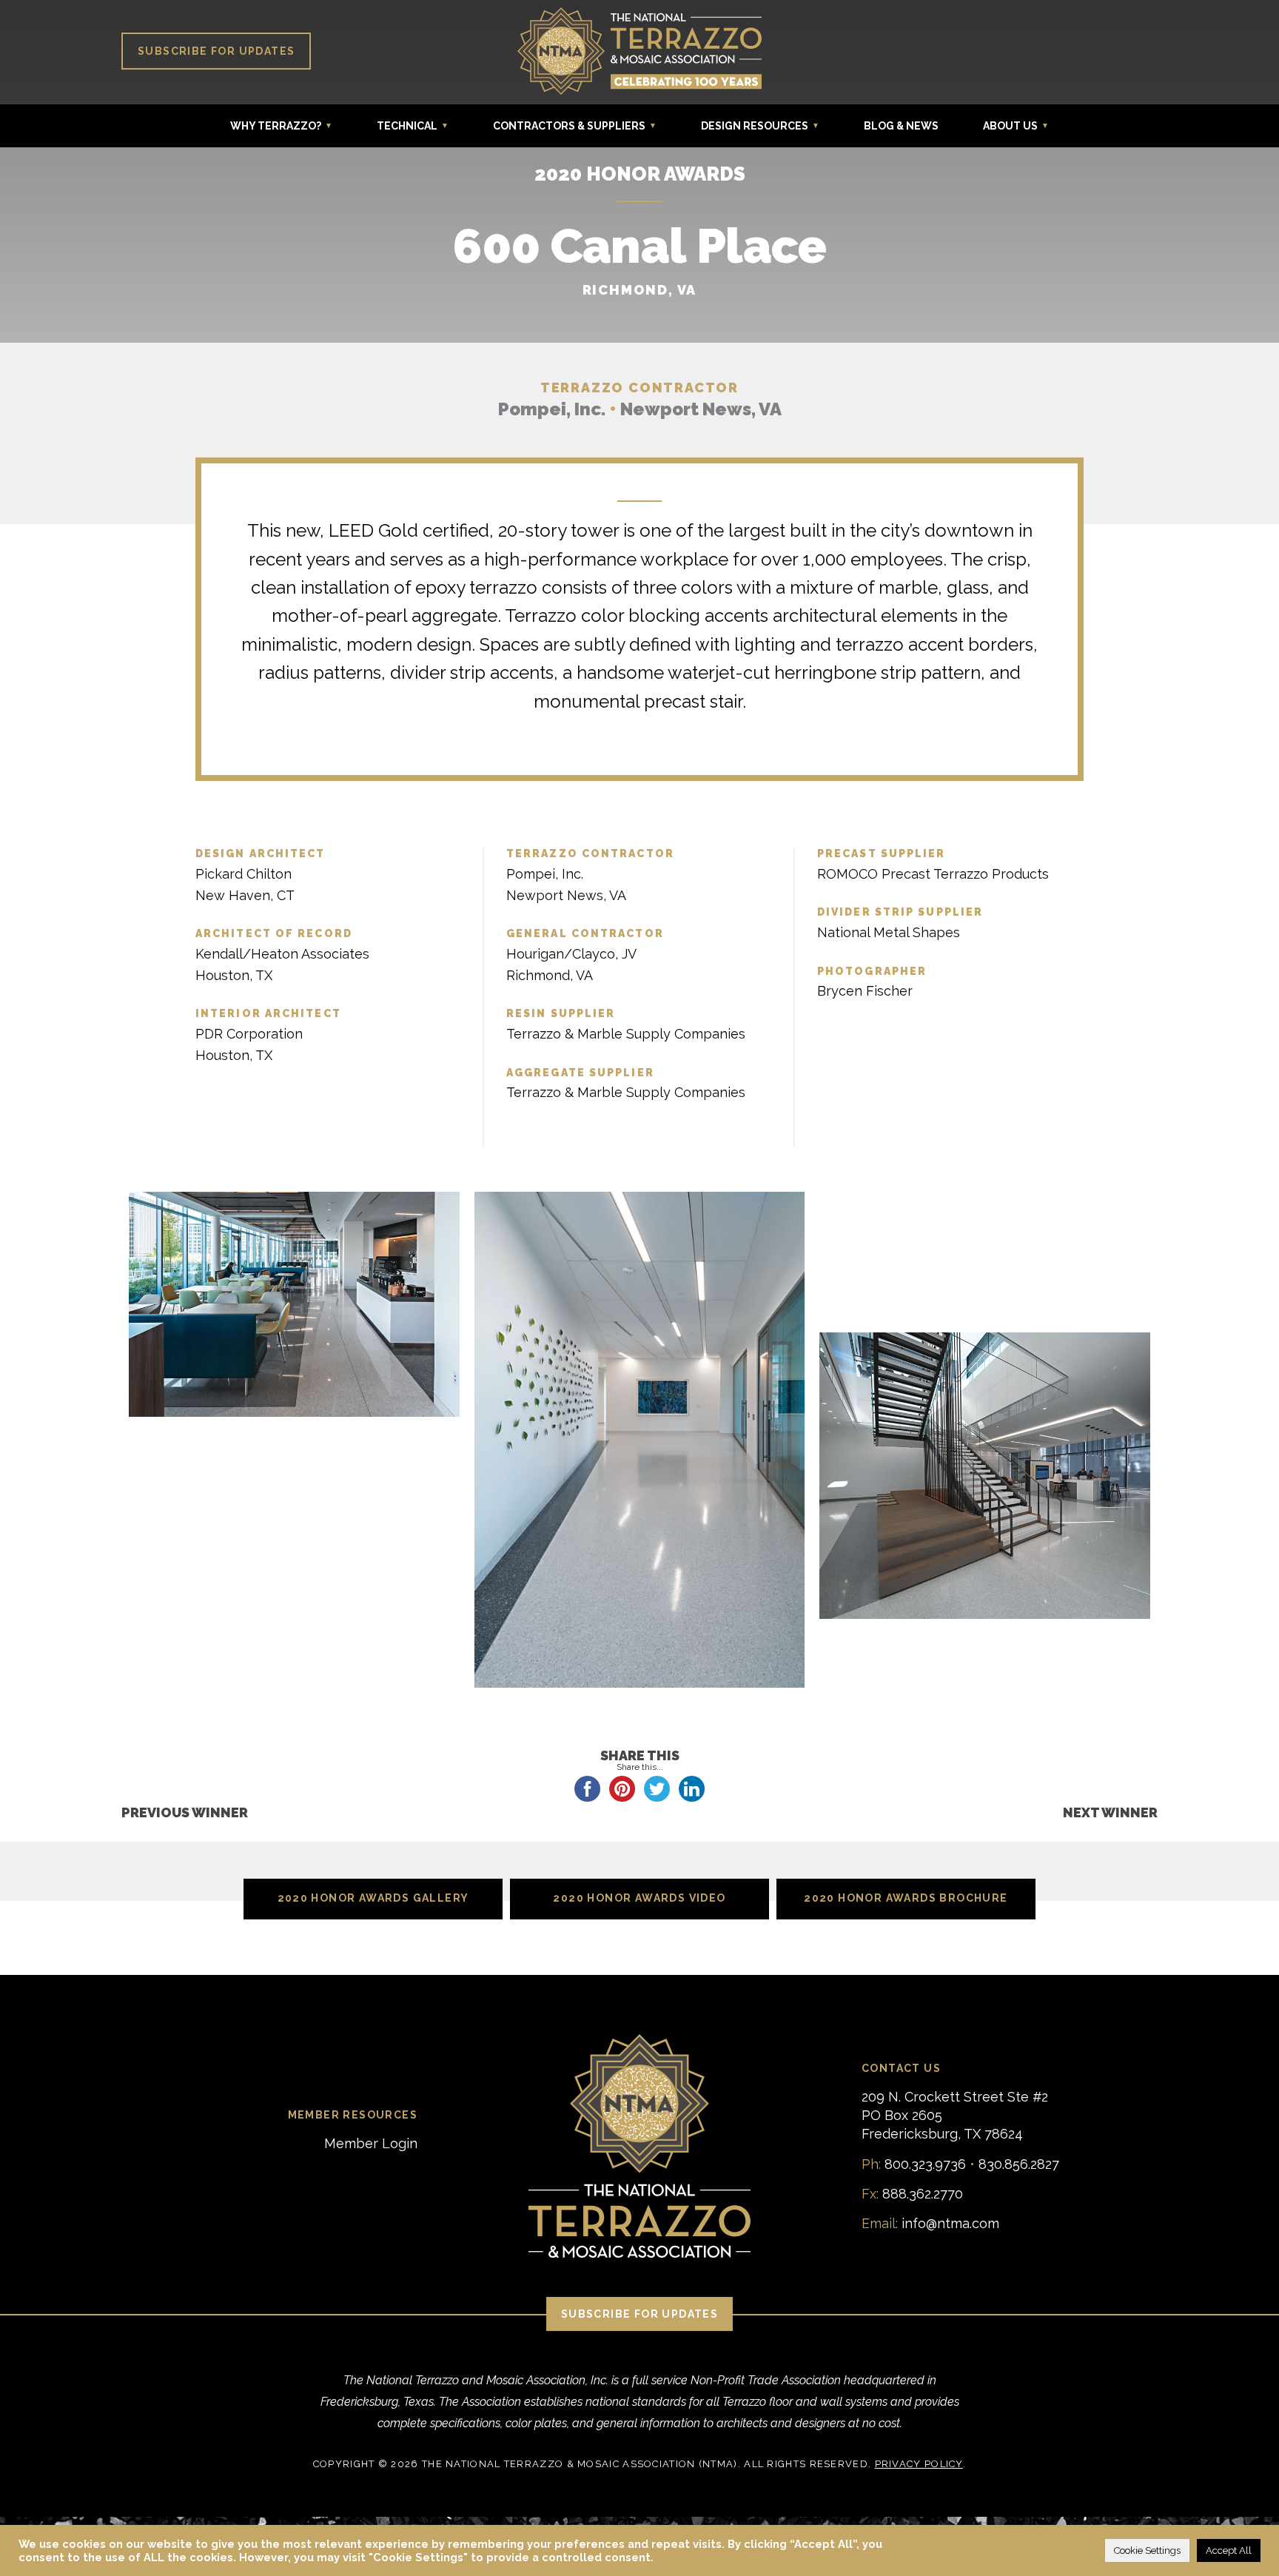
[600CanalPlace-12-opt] (985, 1311)
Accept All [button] (1229, 2550)
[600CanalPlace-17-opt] (294, 1469)
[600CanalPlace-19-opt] (294, 1525)
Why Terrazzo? (276, 126)
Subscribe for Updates (216, 51)
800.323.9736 (925, 2164)
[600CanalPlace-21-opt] (294, 1581)
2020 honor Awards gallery (373, 1898)
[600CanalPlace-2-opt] (294, 1305)
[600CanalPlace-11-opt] (985, 1283)
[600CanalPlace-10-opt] (985, 1255)
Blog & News (901, 126)
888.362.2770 (923, 2194)
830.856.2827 (1019, 2164)
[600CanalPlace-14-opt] (985, 1477)
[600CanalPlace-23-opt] (294, 1609)
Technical (407, 126)
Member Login (371, 2143)
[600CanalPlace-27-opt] (294, 1637)
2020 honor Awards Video (639, 1898)
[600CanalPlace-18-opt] (294, 1497)
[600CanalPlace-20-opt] (294, 1553)
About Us (1010, 126)
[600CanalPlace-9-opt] (985, 1227)
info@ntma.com (950, 2223)
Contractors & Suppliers (569, 126)
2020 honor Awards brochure (906, 1898)
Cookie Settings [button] (1147, 2550)
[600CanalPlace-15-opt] (294, 1440)
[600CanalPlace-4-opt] (640, 1441)
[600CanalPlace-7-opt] (985, 1198)
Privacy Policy (919, 2464)
